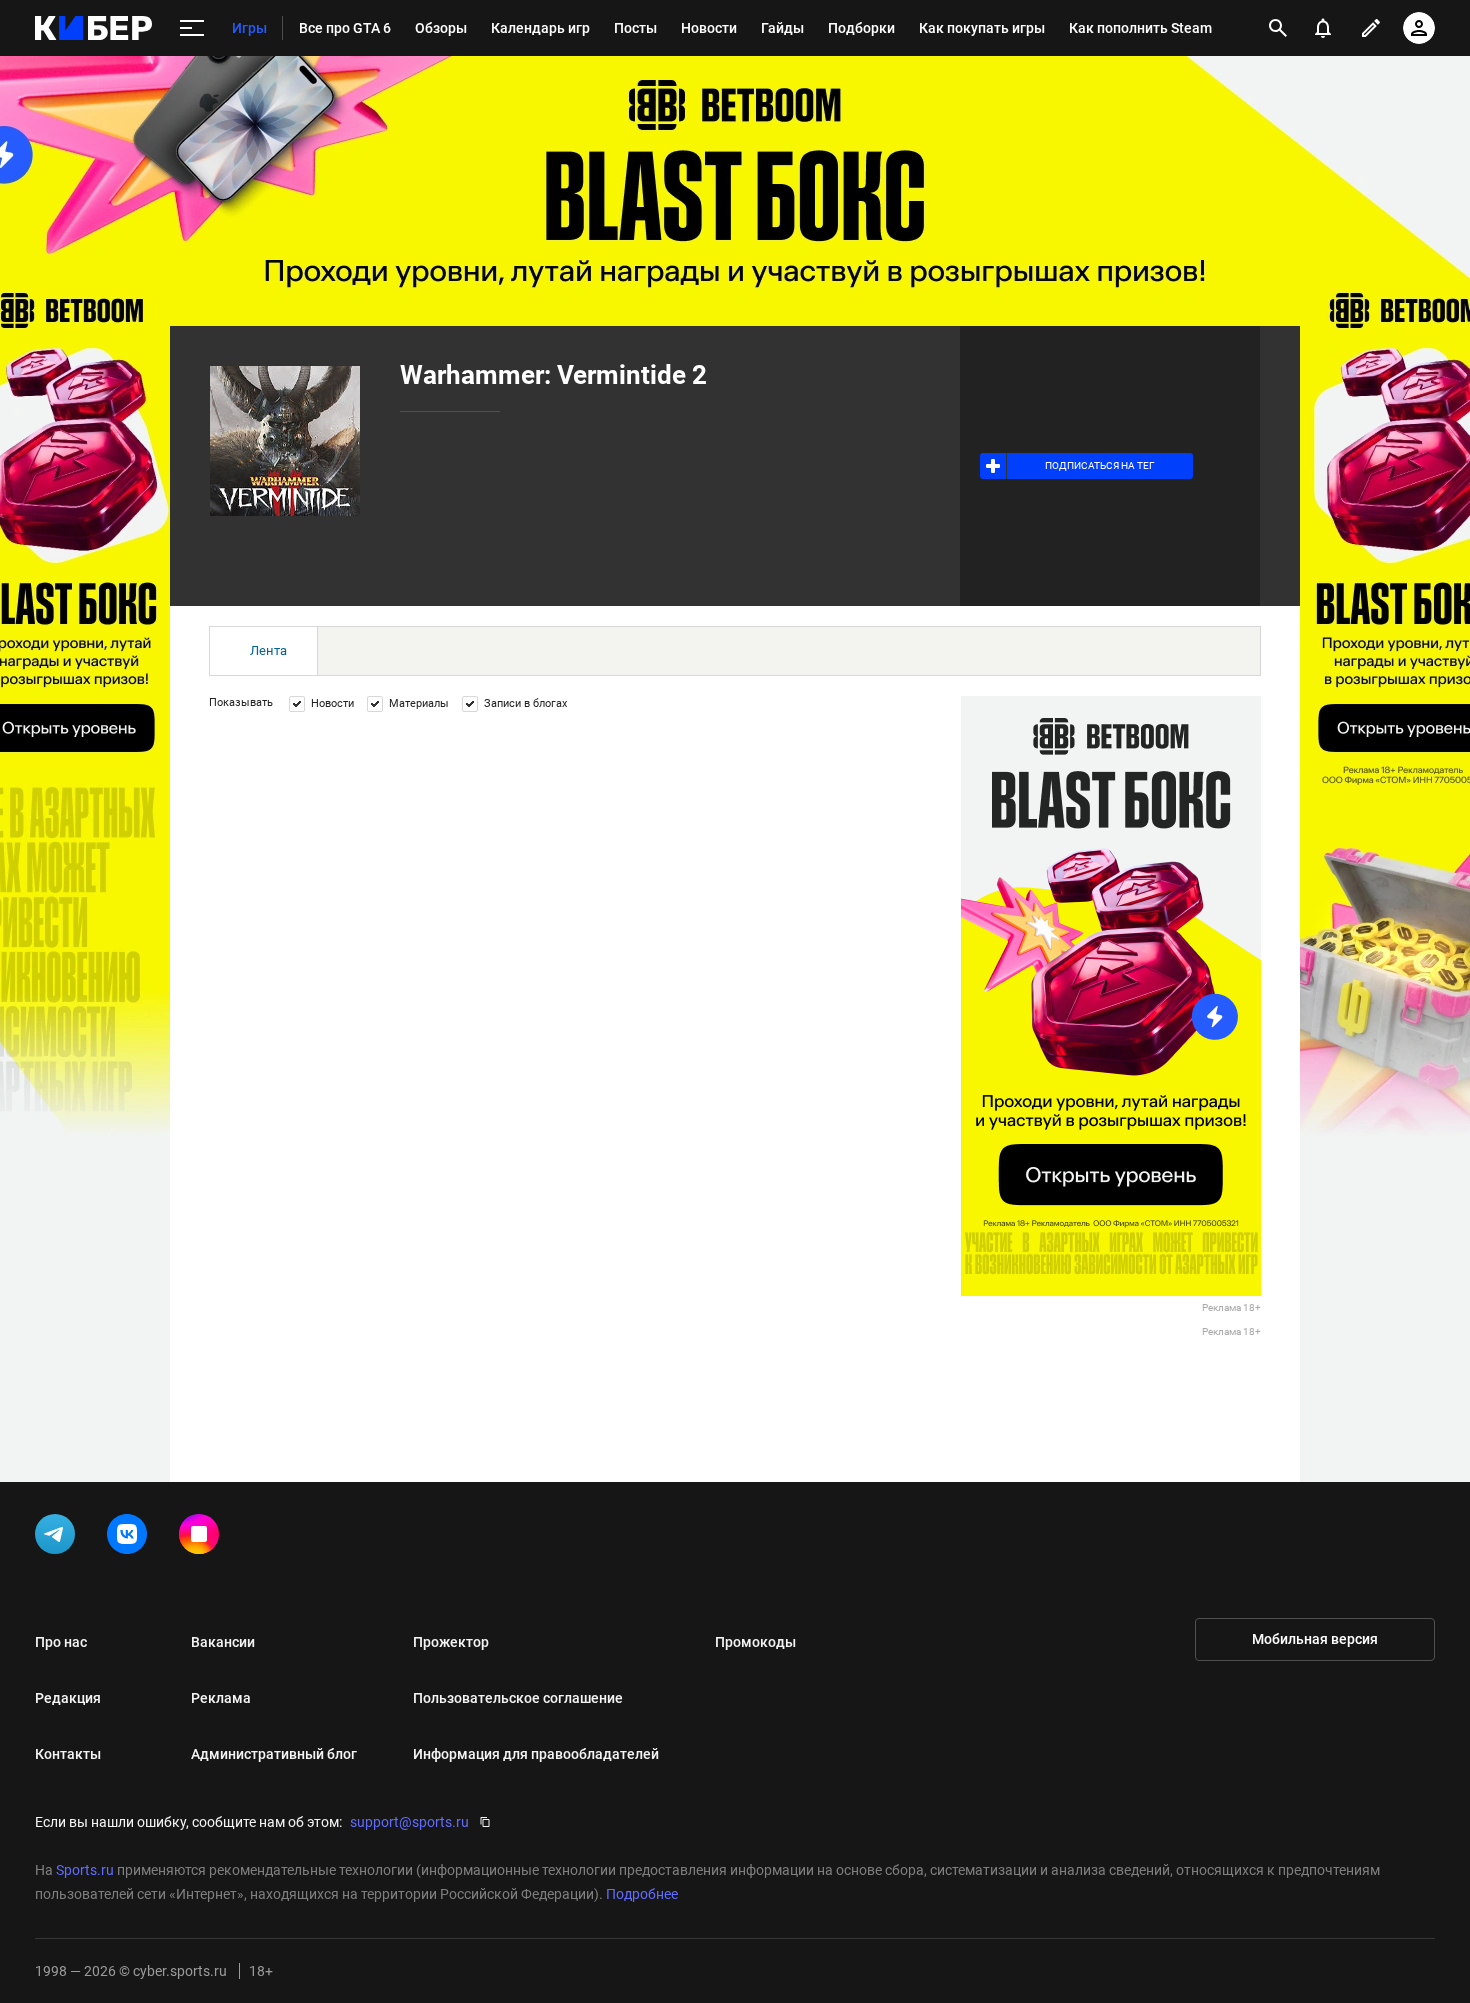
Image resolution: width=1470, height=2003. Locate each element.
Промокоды (755, 1642)
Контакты (68, 1754)
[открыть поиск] (1278, 28)
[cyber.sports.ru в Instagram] (203, 1538)
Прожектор (451, 1642)
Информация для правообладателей (536, 1754)
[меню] (192, 28)
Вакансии (223, 1642)
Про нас (61, 1642)
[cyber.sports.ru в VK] (131, 1538)
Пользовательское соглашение (518, 1698)
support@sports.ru (409, 1822)
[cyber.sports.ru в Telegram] (59, 1538)
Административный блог (274, 1754)
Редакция (68, 1698)
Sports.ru (85, 1870)
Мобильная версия (1315, 1639)
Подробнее (642, 1894)
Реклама (221, 1698)
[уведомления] (1323, 28)
